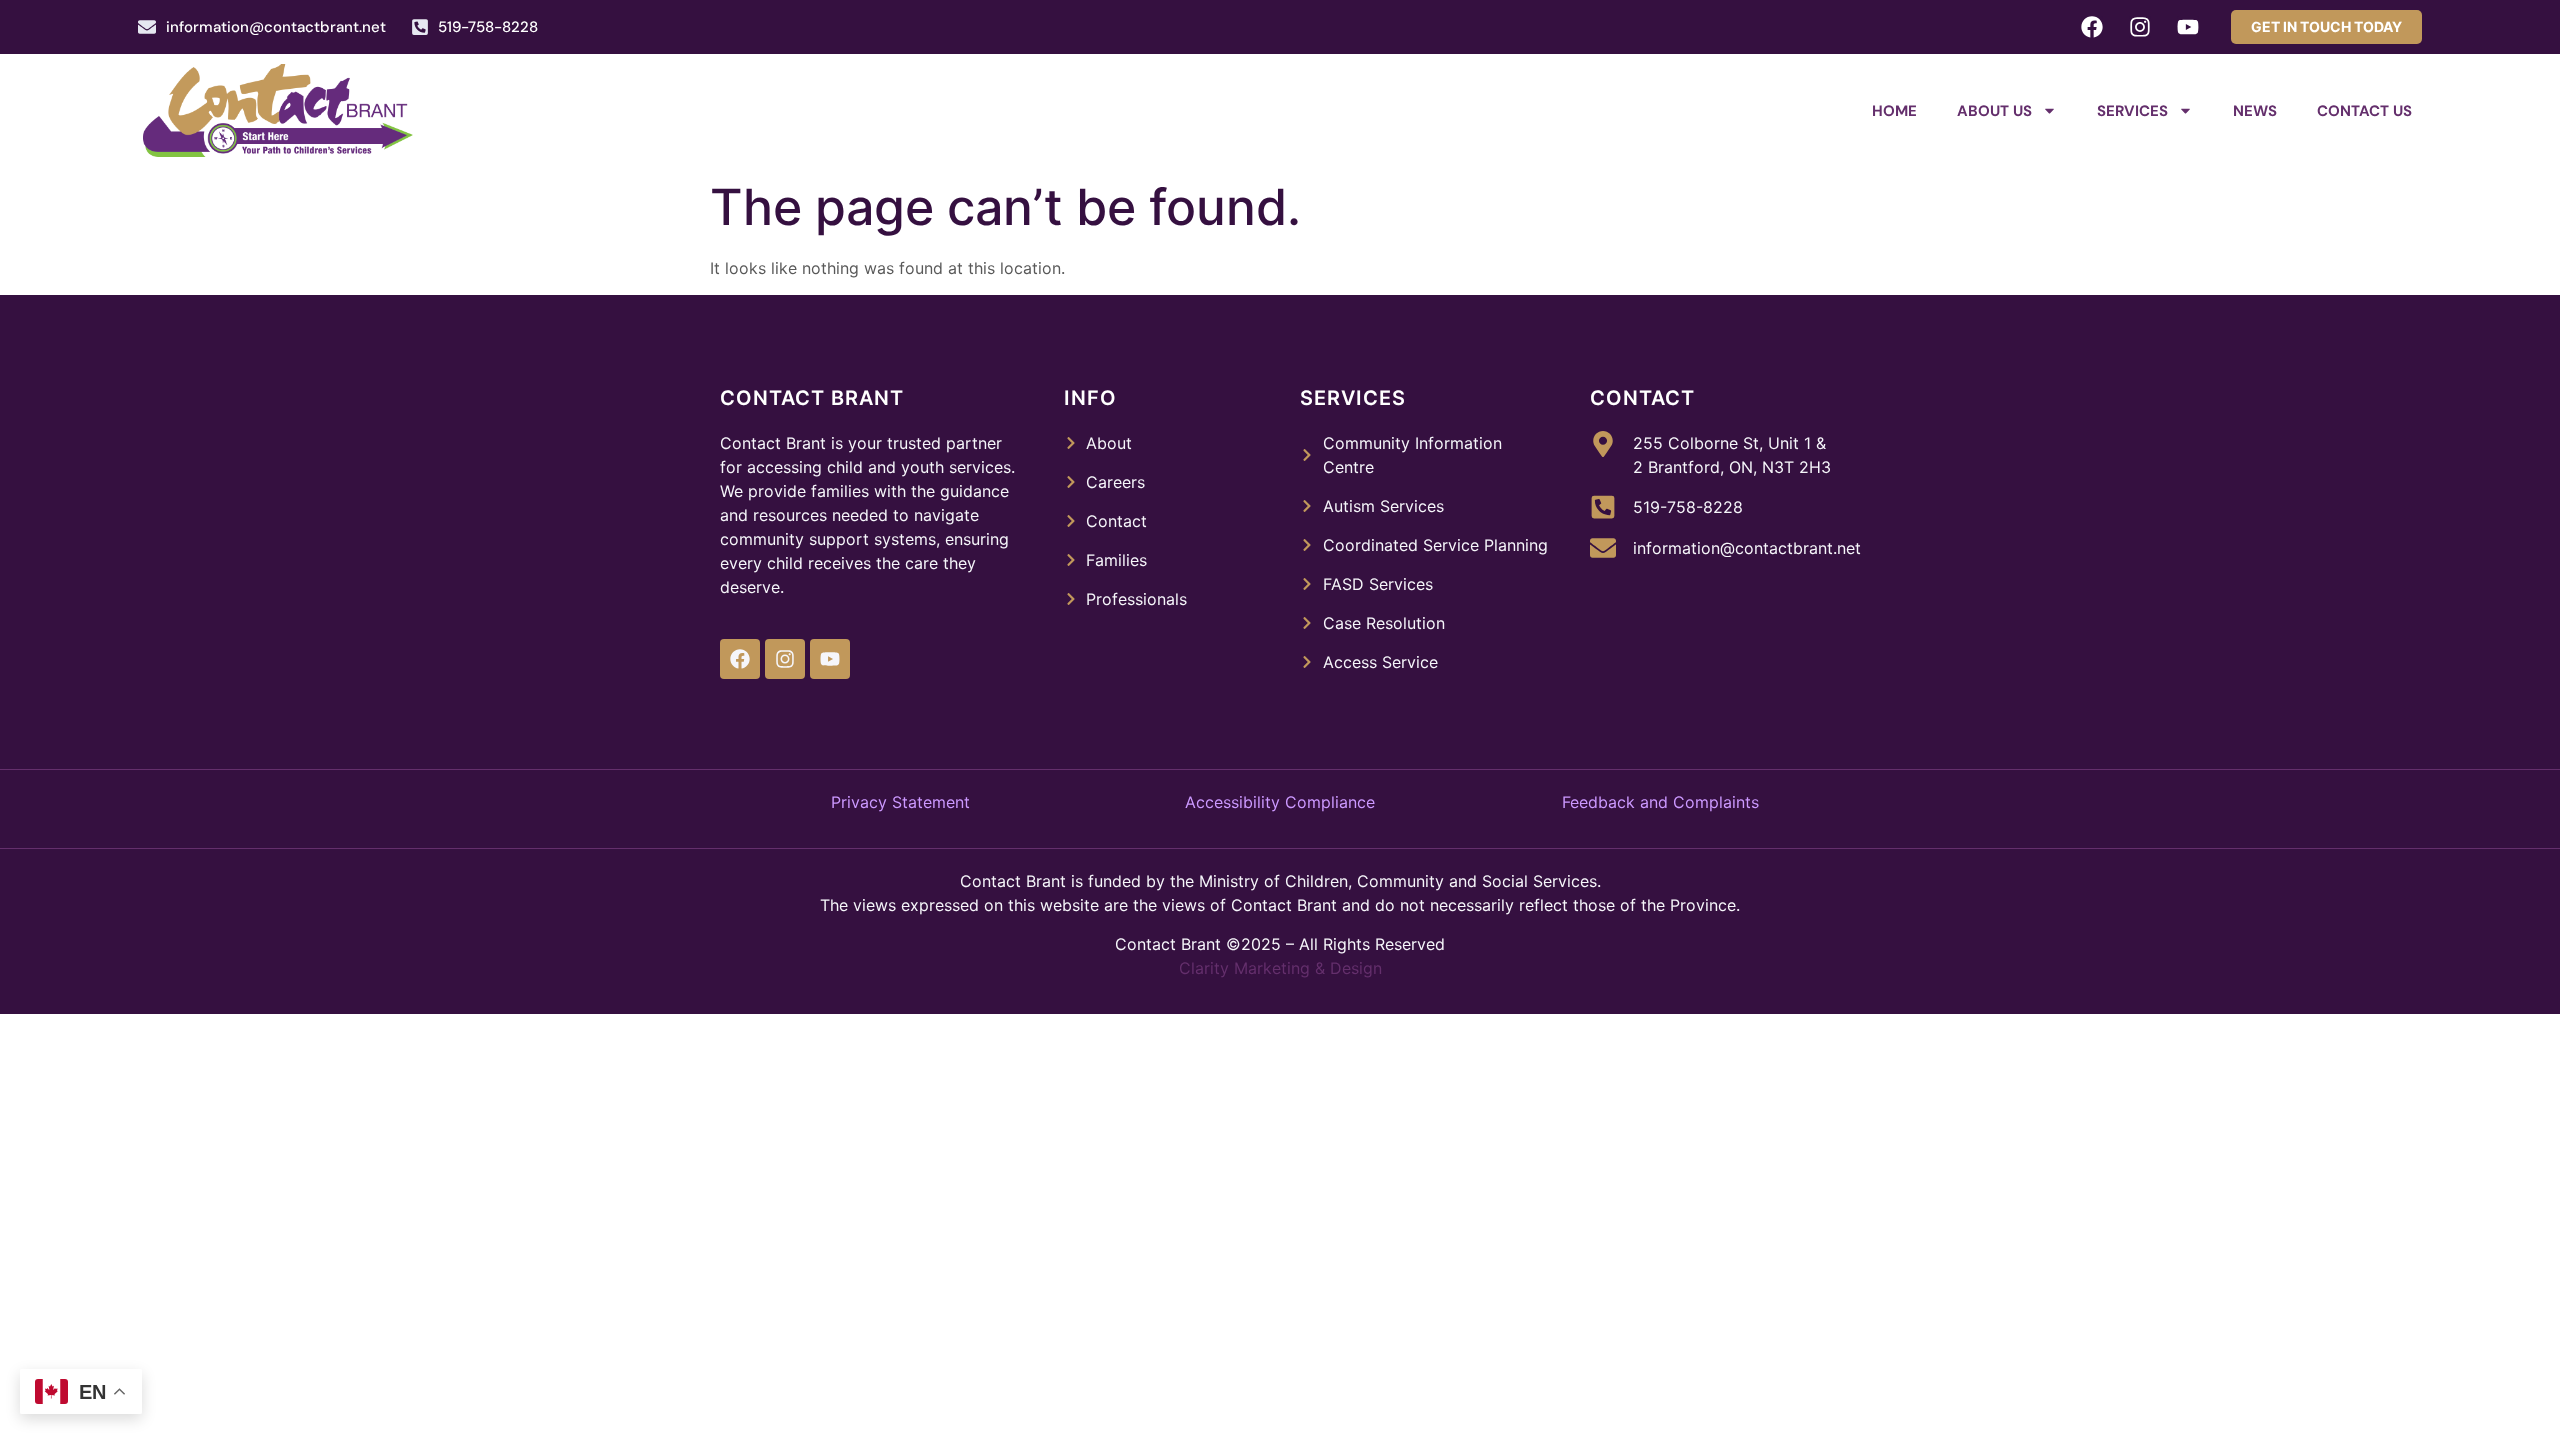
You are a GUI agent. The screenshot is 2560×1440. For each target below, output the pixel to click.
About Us (1994, 111)
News (2255, 111)
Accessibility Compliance (1280, 802)
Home (1894, 111)
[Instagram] (2140, 27)
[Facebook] (2092, 27)
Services (2132, 111)
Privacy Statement (900, 802)
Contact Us (2364, 111)
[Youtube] (2188, 27)
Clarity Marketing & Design (1280, 968)
